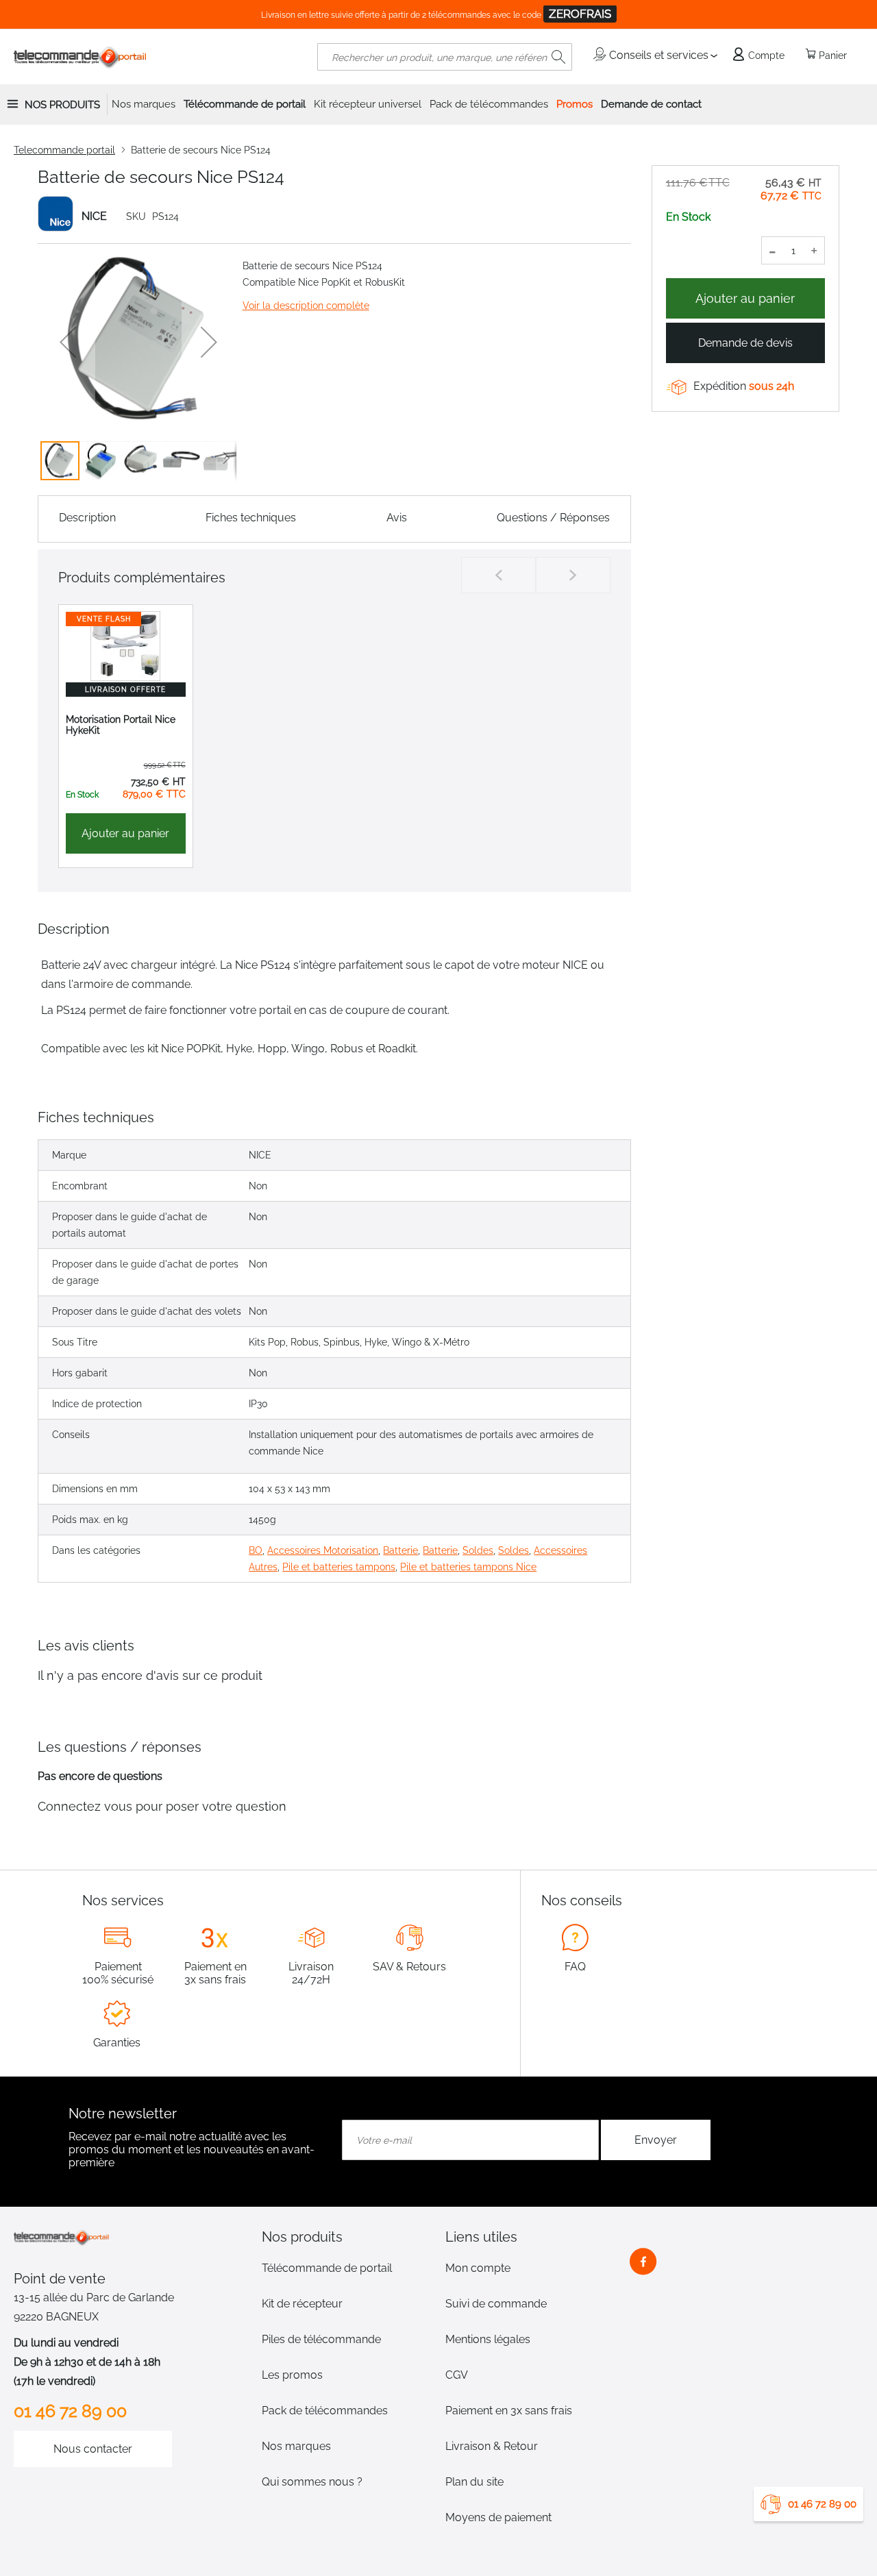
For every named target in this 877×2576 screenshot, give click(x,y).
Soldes (478, 1550)
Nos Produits (62, 105)
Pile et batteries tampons (339, 1567)
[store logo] (81, 57)
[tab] (347, 2237)
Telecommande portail (64, 150)
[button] (68, 342)
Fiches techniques (251, 518)
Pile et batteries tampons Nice (468, 1567)
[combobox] (445, 57)
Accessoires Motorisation (323, 1550)
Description (87, 518)
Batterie (400, 1550)
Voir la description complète (306, 306)
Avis (397, 518)
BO (256, 1550)
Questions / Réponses (553, 518)
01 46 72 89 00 (822, 2504)
